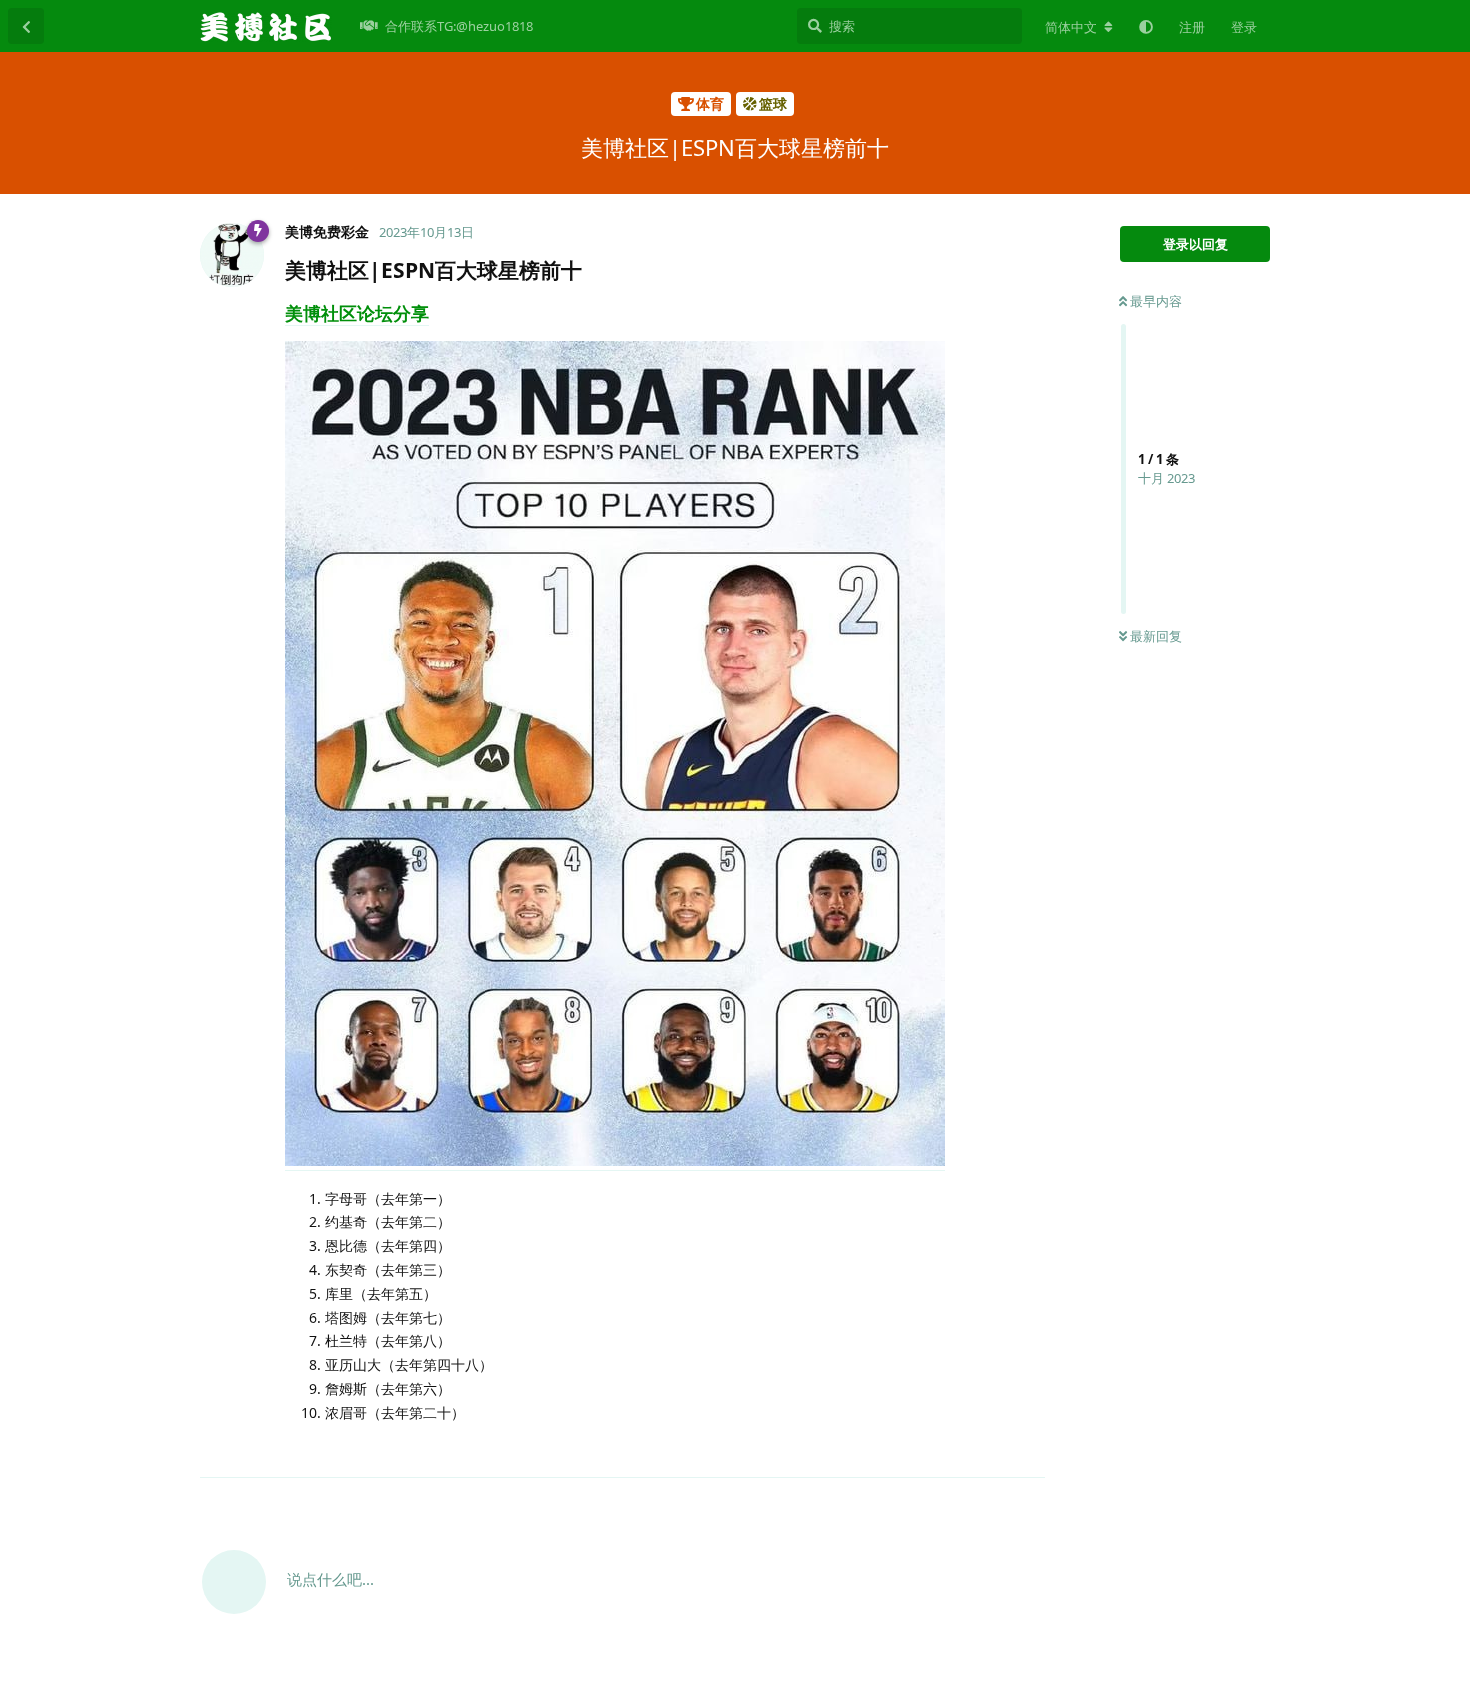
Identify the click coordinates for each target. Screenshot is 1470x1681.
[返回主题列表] (26, 26)
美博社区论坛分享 (357, 313)
